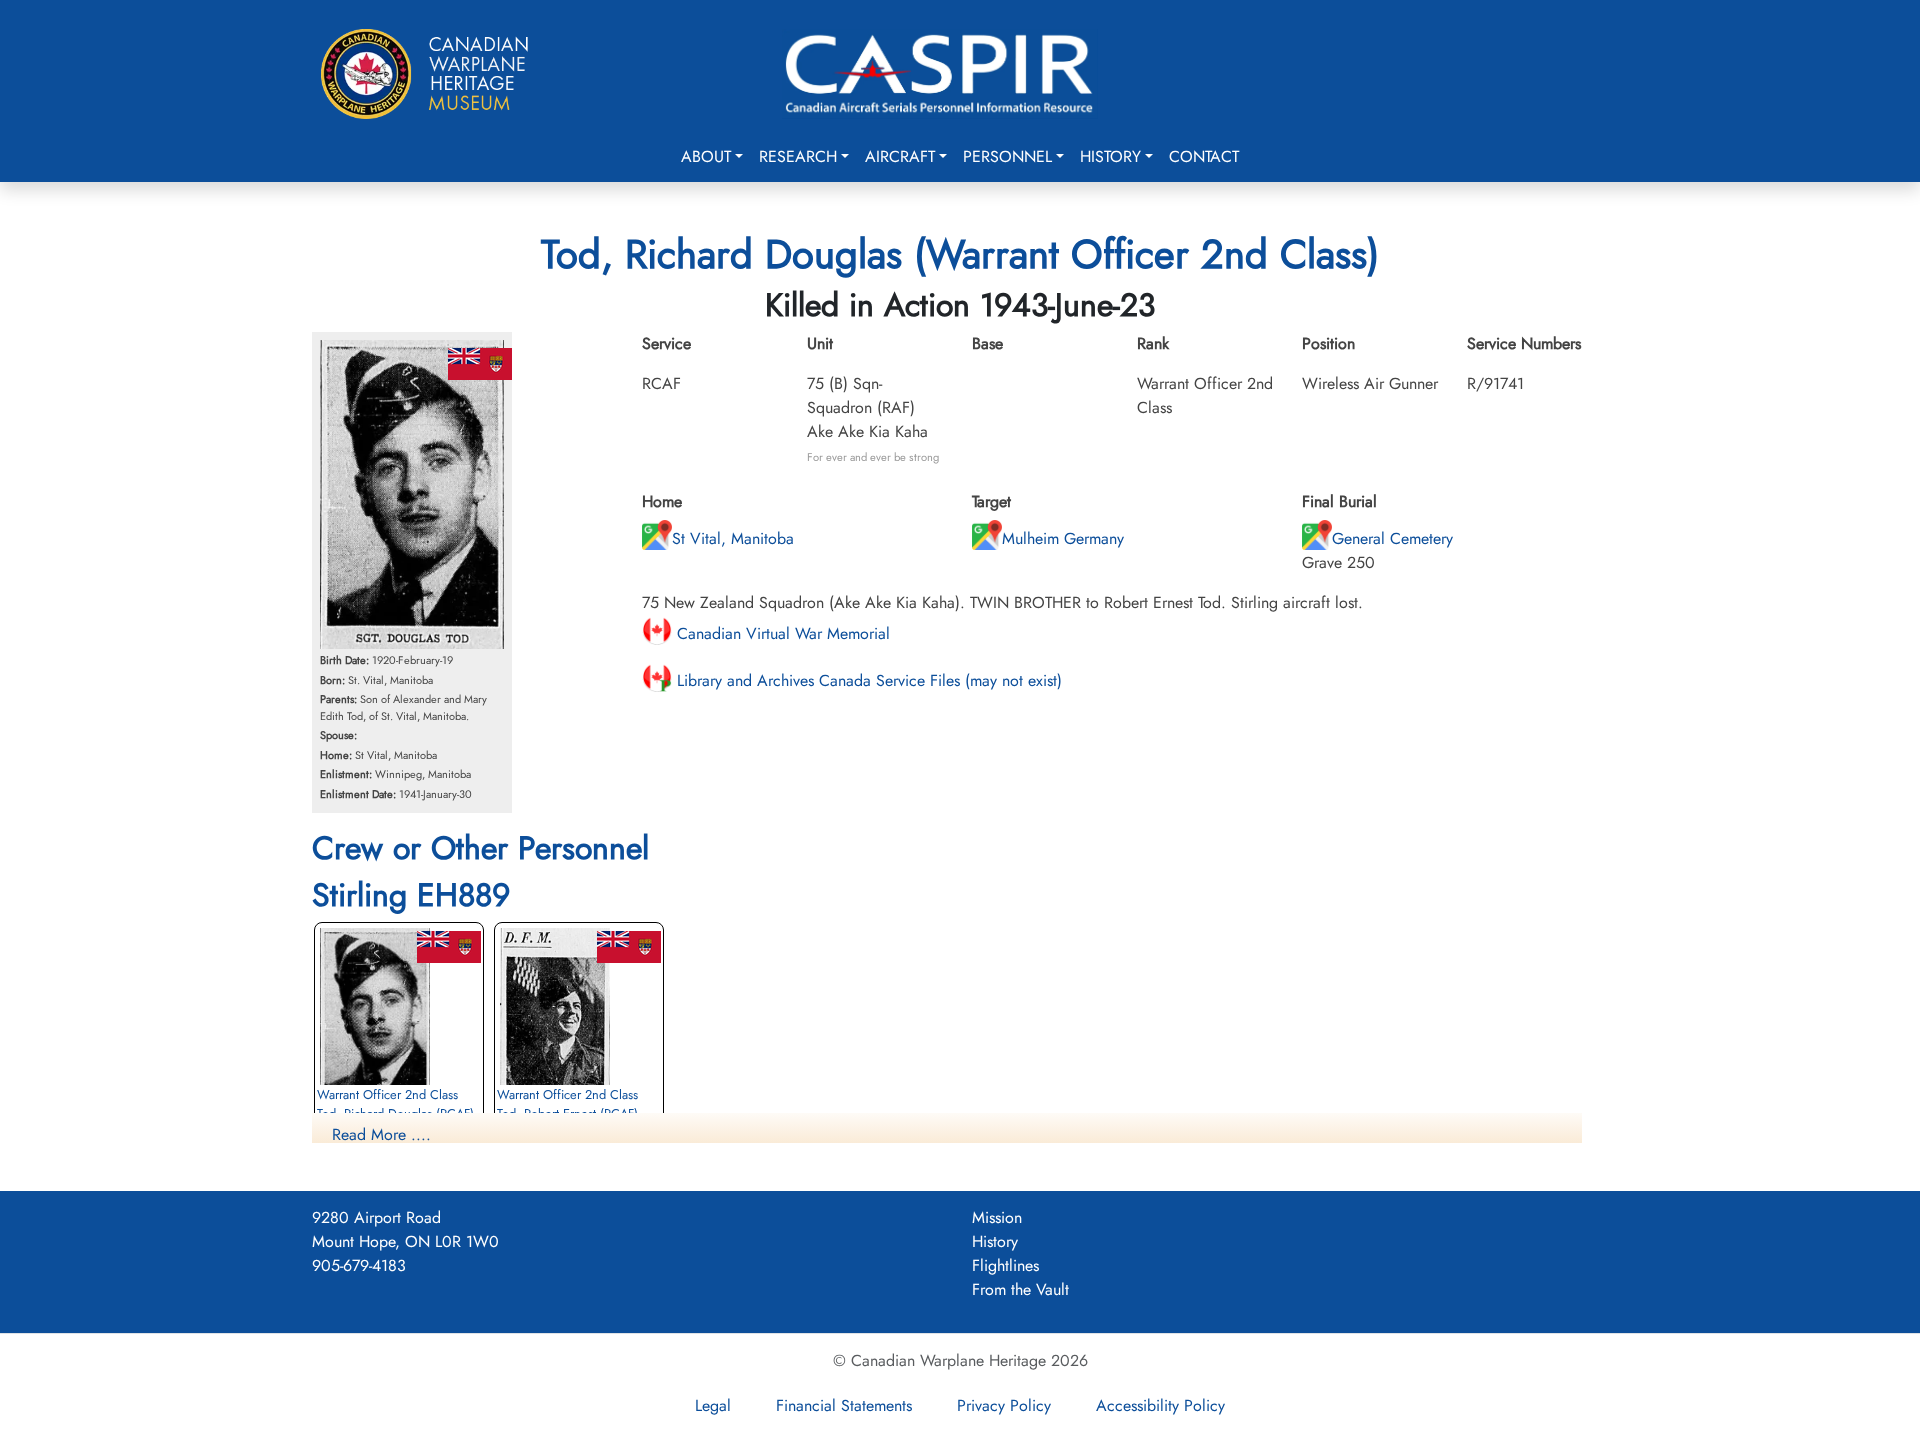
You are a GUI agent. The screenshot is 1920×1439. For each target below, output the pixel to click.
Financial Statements (844, 1405)
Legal (713, 1405)
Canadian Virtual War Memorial (781, 633)
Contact (1204, 156)
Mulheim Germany (1063, 538)
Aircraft (900, 156)
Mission (997, 1217)
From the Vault (1020, 1289)
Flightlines (1005, 1265)
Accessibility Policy (1160, 1405)
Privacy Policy (1004, 1405)
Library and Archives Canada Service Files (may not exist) (867, 680)
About (706, 156)
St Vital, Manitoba (733, 538)
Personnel (1007, 156)
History (1110, 156)
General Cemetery (1392, 538)
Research (798, 156)
